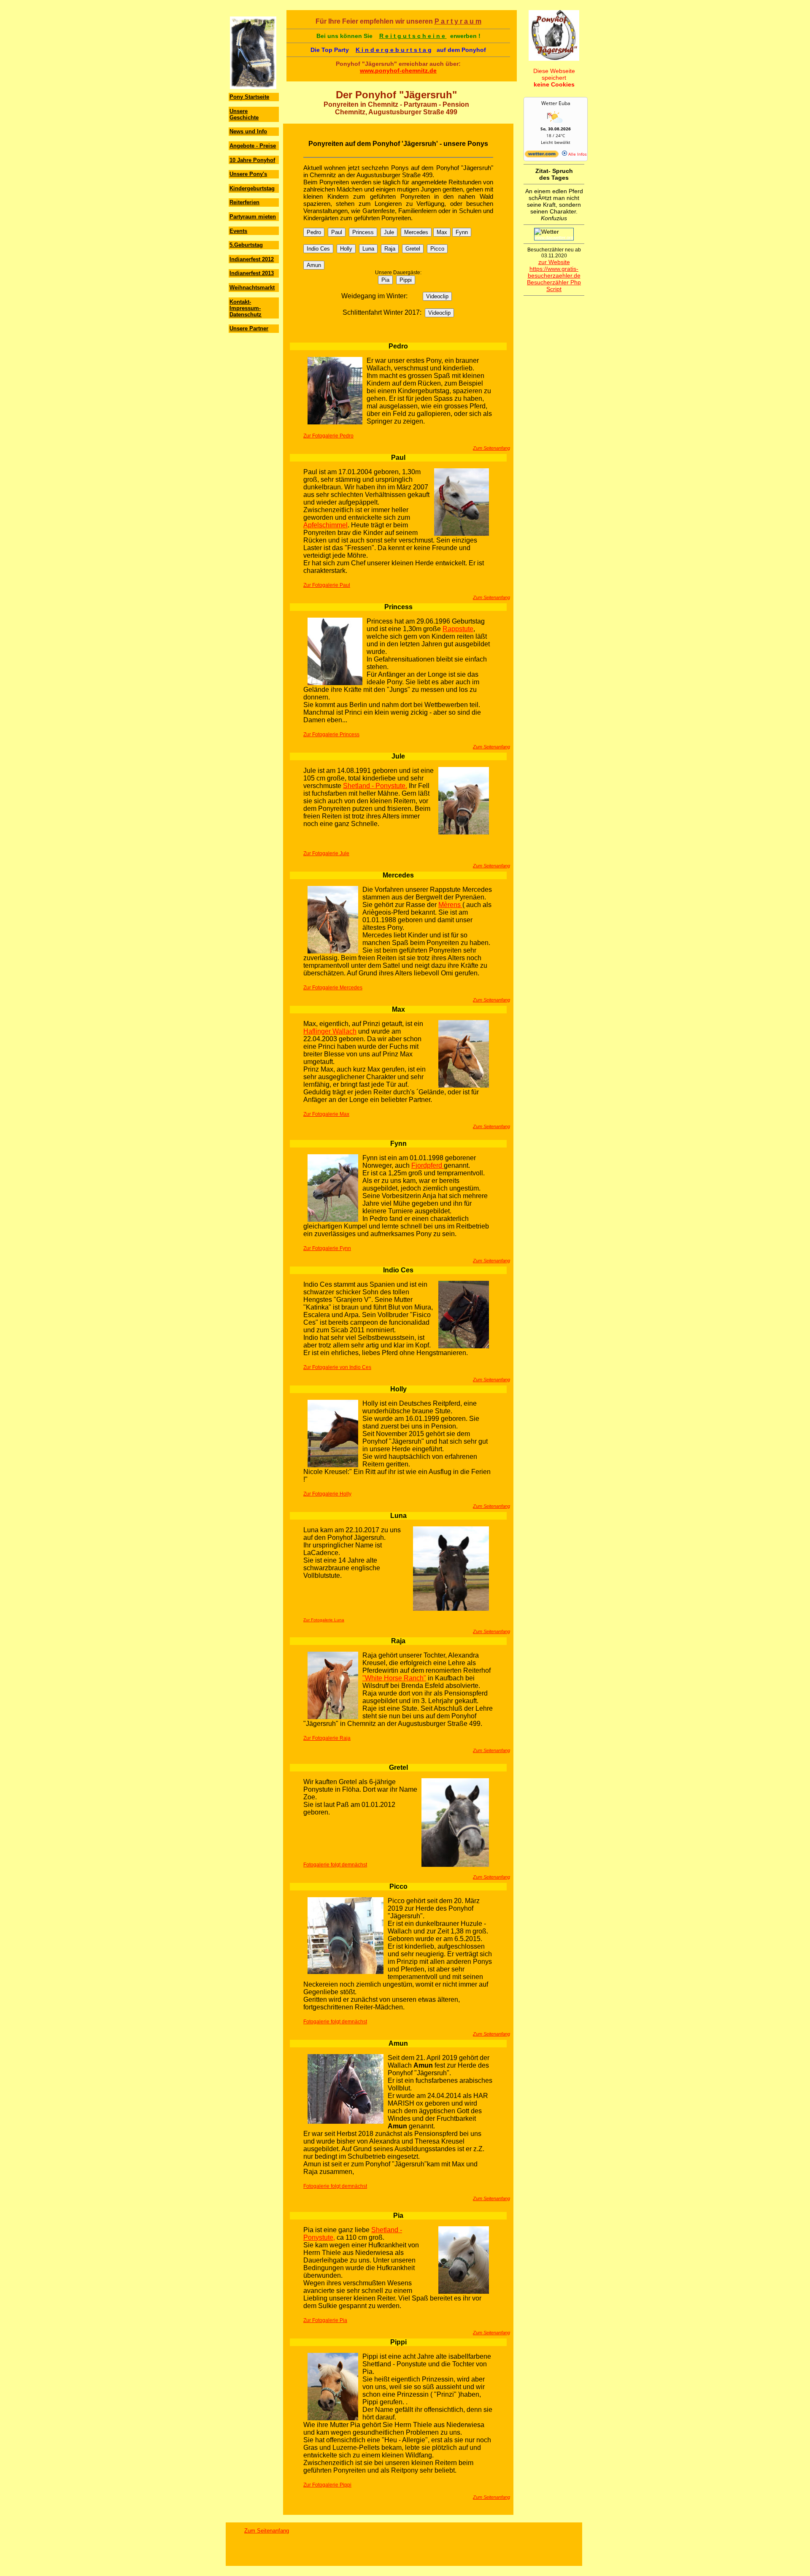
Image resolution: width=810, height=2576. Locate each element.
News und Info (248, 131)
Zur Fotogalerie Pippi (327, 2485)
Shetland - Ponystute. (375, 786)
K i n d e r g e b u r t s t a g (394, 50)
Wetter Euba (556, 103)
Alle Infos (577, 154)
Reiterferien (244, 202)
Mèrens (450, 905)
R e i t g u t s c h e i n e (413, 36)
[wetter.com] (542, 156)
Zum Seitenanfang (491, 448)
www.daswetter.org (554, 238)
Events (238, 231)
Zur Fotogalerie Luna (324, 1620)
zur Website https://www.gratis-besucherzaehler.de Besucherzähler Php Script (554, 275)
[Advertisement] (254, 386)
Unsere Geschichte (244, 114)
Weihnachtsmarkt (252, 288)
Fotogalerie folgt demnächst (335, 1865)
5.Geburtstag (246, 245)
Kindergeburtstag (252, 188)
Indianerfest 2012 (252, 259)
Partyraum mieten (253, 217)
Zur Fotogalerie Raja (327, 1738)
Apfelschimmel (325, 525)
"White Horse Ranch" (394, 1678)
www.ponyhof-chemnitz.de (398, 70)
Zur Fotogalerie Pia (325, 2320)
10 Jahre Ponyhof (252, 160)
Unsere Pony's (248, 174)
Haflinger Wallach (330, 1031)
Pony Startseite (249, 97)
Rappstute (458, 629)
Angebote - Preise (253, 146)
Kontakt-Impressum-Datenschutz (246, 308)
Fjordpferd (428, 1165)
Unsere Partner (249, 328)
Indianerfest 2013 (252, 273)
